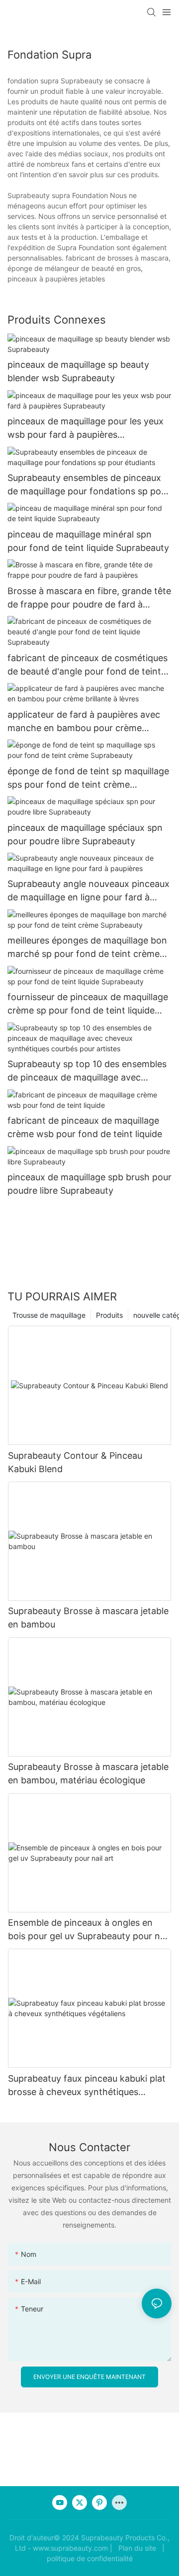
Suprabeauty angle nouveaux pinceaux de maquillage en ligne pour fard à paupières (89, 891)
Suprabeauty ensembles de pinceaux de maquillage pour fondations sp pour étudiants (89, 485)
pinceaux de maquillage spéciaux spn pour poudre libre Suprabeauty (85, 834)
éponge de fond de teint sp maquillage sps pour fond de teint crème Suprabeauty (88, 779)
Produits (109, 1315)
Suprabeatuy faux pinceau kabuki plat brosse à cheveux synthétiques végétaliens (87, 2086)
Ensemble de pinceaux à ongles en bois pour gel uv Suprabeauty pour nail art (89, 1930)
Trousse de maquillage (49, 1315)
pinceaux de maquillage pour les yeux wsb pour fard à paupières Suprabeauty (86, 429)
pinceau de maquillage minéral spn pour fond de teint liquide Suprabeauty (88, 541)
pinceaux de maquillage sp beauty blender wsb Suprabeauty (78, 371)
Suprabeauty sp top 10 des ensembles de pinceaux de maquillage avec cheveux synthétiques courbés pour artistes (87, 1071)
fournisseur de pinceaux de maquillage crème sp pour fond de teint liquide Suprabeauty (88, 1004)
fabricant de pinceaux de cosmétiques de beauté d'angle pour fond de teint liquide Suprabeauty (88, 665)
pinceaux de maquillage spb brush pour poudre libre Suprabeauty (89, 1184)
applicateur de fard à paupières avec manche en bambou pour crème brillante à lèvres (84, 722)
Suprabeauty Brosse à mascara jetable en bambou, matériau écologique (88, 1773)
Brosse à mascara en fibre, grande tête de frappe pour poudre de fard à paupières (89, 598)
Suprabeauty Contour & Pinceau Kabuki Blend (75, 1462)
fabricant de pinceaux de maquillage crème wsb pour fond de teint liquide (85, 1127)
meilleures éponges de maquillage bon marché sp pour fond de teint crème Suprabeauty (87, 948)
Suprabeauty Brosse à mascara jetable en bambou (88, 1618)
